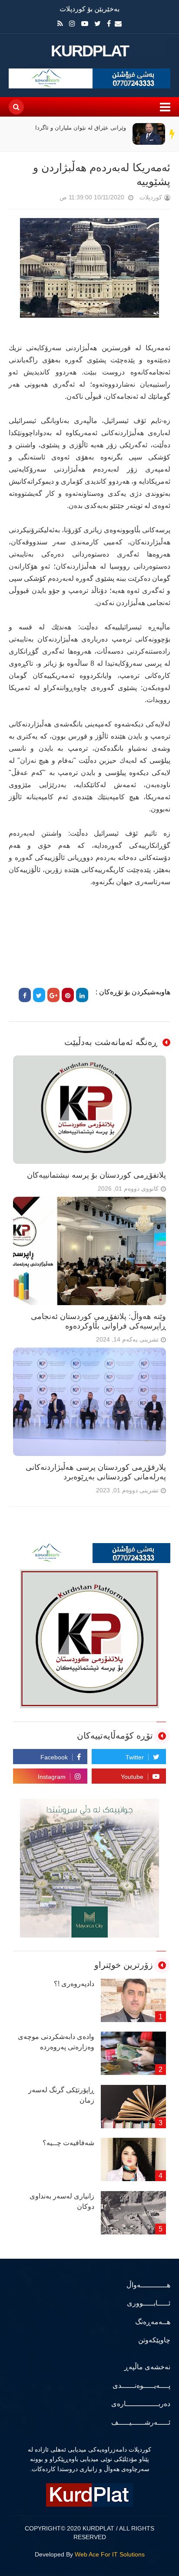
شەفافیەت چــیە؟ (68, 2143)
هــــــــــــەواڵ (148, 2285)
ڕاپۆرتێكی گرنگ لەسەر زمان (61, 2095)
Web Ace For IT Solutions (110, 2554)
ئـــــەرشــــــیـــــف (141, 2422)
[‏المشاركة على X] (39, 995)
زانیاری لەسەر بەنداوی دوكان (62, 2201)
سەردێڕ (172, 134)
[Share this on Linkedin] (82, 995)
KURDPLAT (90, 51)
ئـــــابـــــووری (149, 2303)
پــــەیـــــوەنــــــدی (141, 2385)
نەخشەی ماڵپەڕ (147, 2367)
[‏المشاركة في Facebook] (25, 995)
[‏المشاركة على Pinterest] (68, 995)
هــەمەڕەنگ (153, 2322)
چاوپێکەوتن (154, 2340)
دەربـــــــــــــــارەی (141, 2404)
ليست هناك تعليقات (47, 199)
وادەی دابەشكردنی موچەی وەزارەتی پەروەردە (56, 2042)
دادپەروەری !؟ (74, 1984)
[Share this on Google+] (53, 995)
